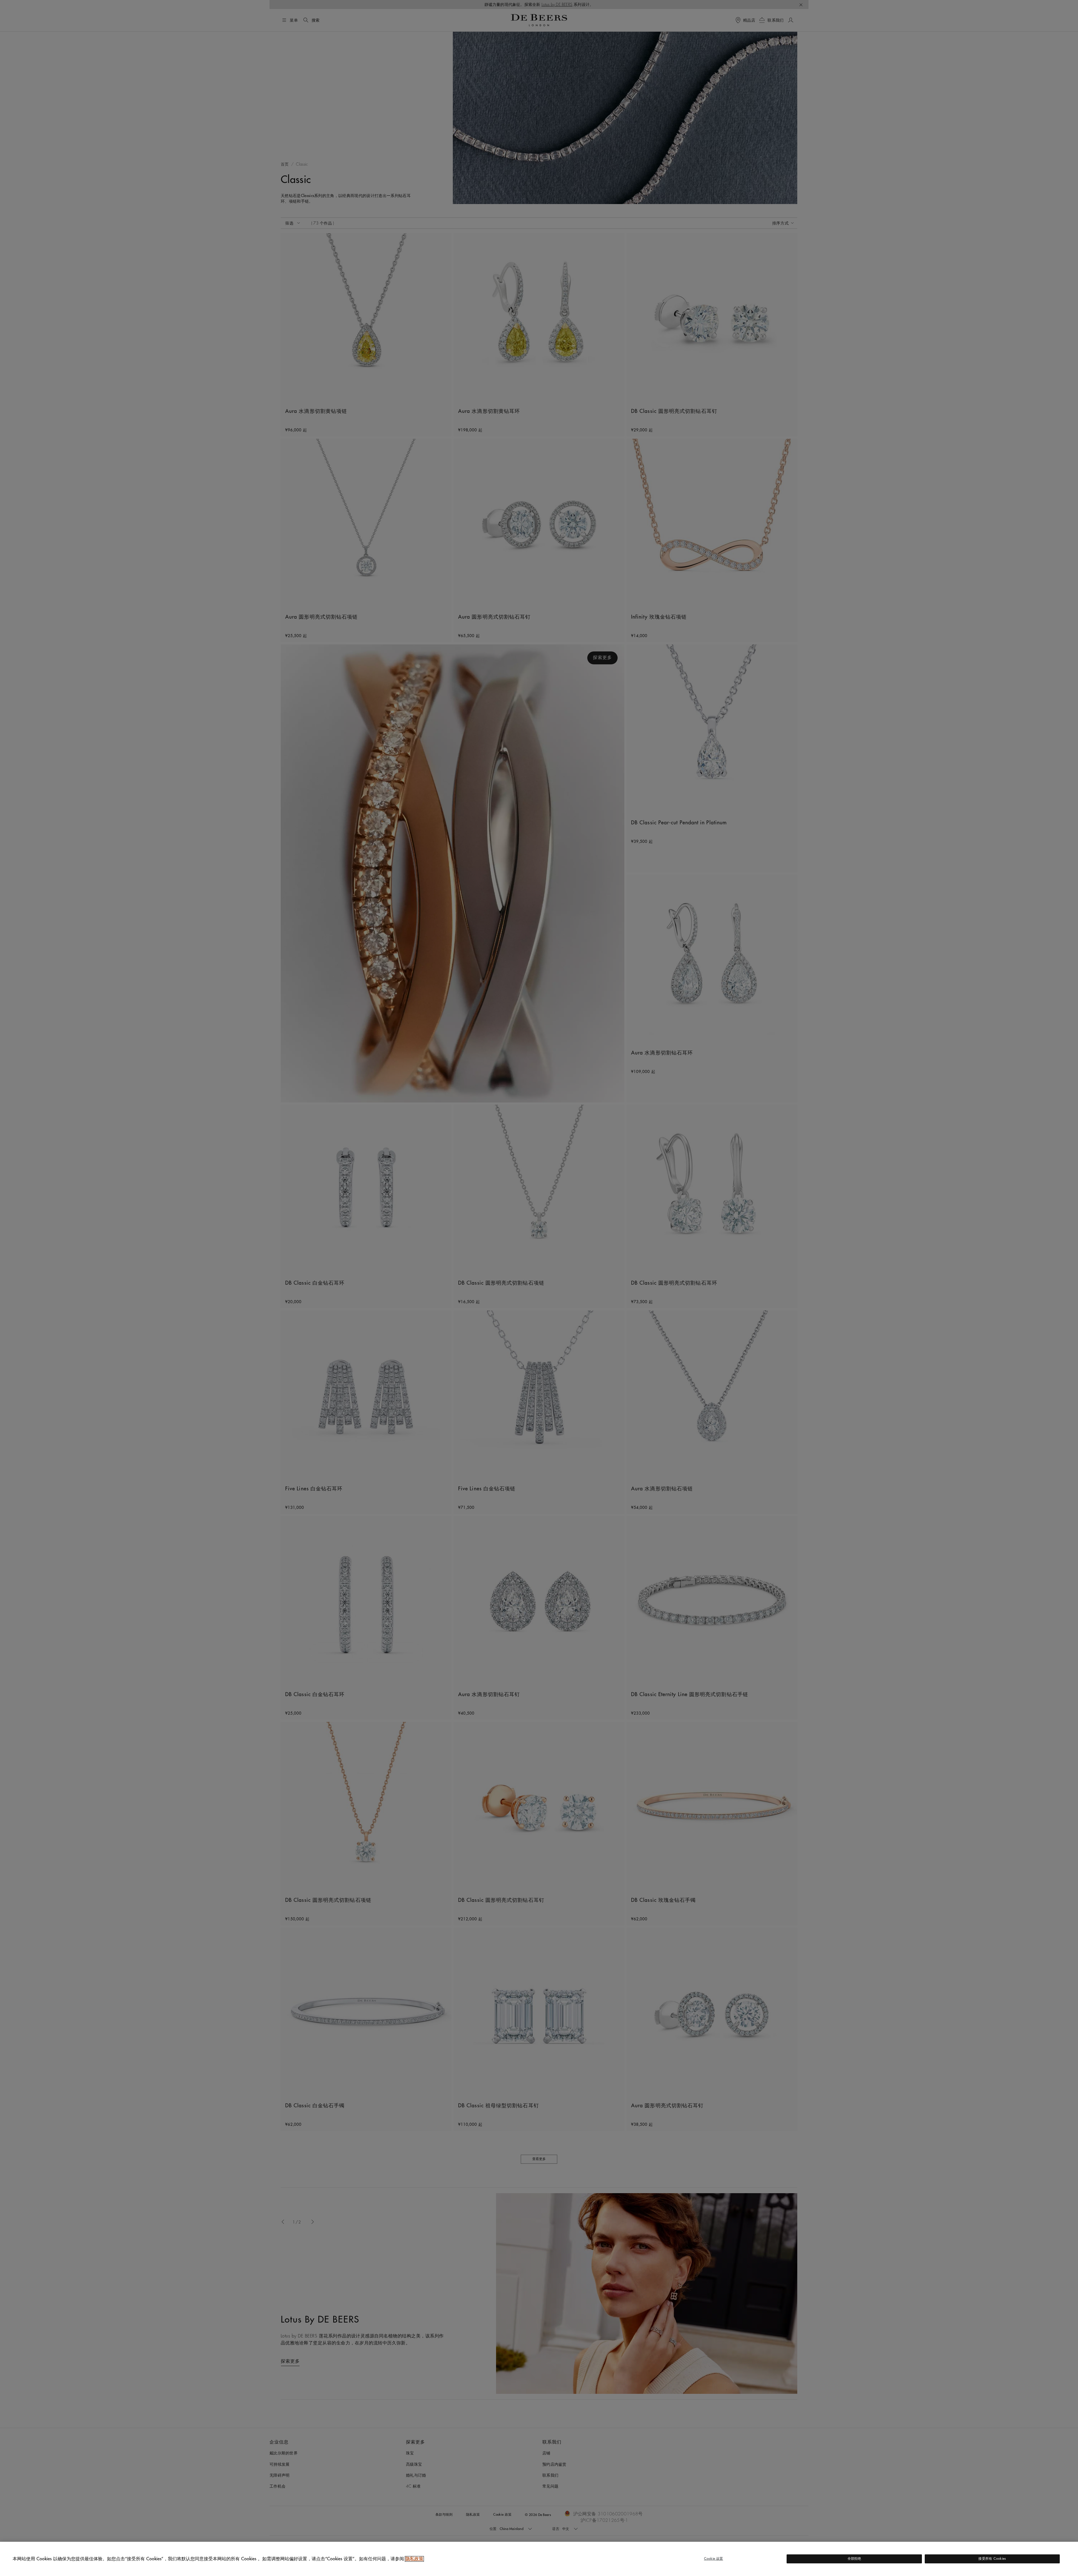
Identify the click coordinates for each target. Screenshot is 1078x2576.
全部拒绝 (854, 2559)
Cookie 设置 (714, 2559)
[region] (539, 2559)
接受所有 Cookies (992, 2559)
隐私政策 (414, 2559)
